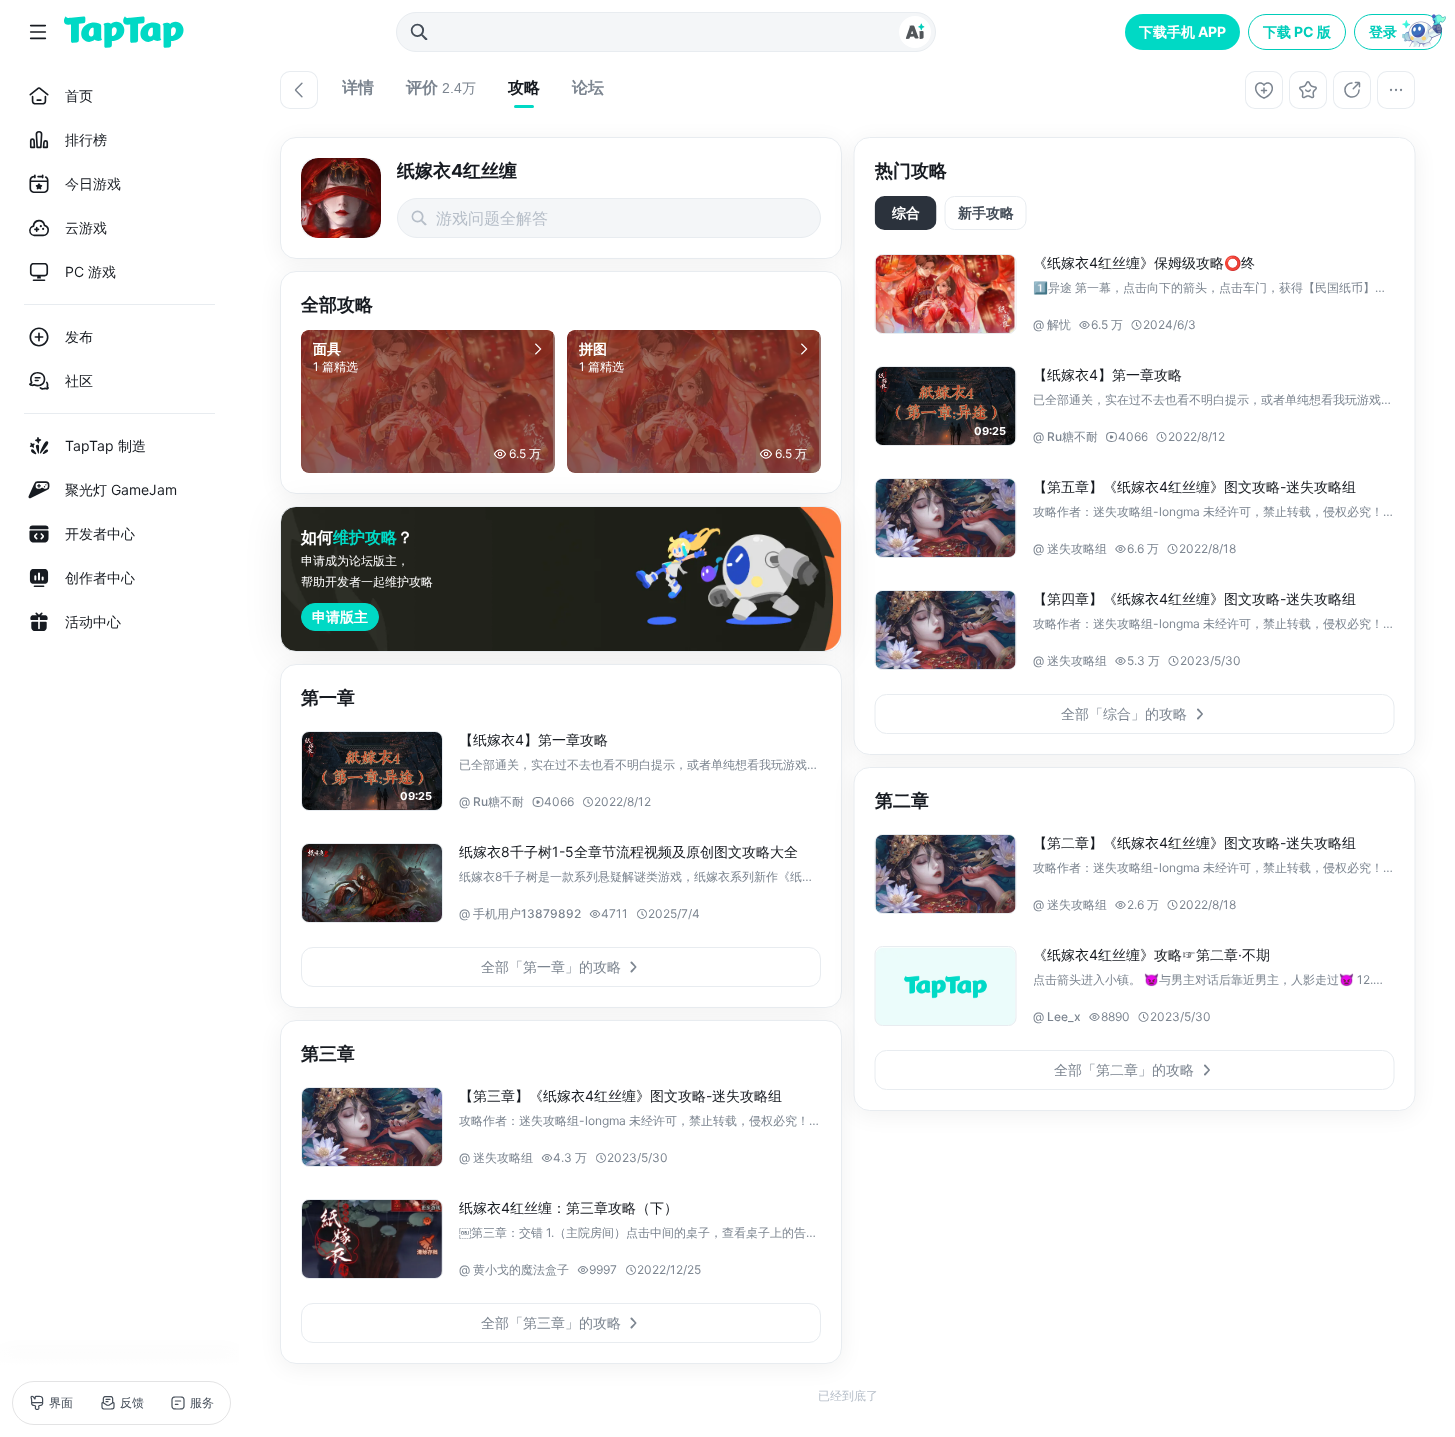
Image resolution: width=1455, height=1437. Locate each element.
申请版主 (340, 616)
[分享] (1352, 90)
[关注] (1264, 90)
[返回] (299, 90)
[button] (1400, 32)
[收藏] (1308, 90)
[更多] (1396, 90)
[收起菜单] (38, 32)
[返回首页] (124, 32)
